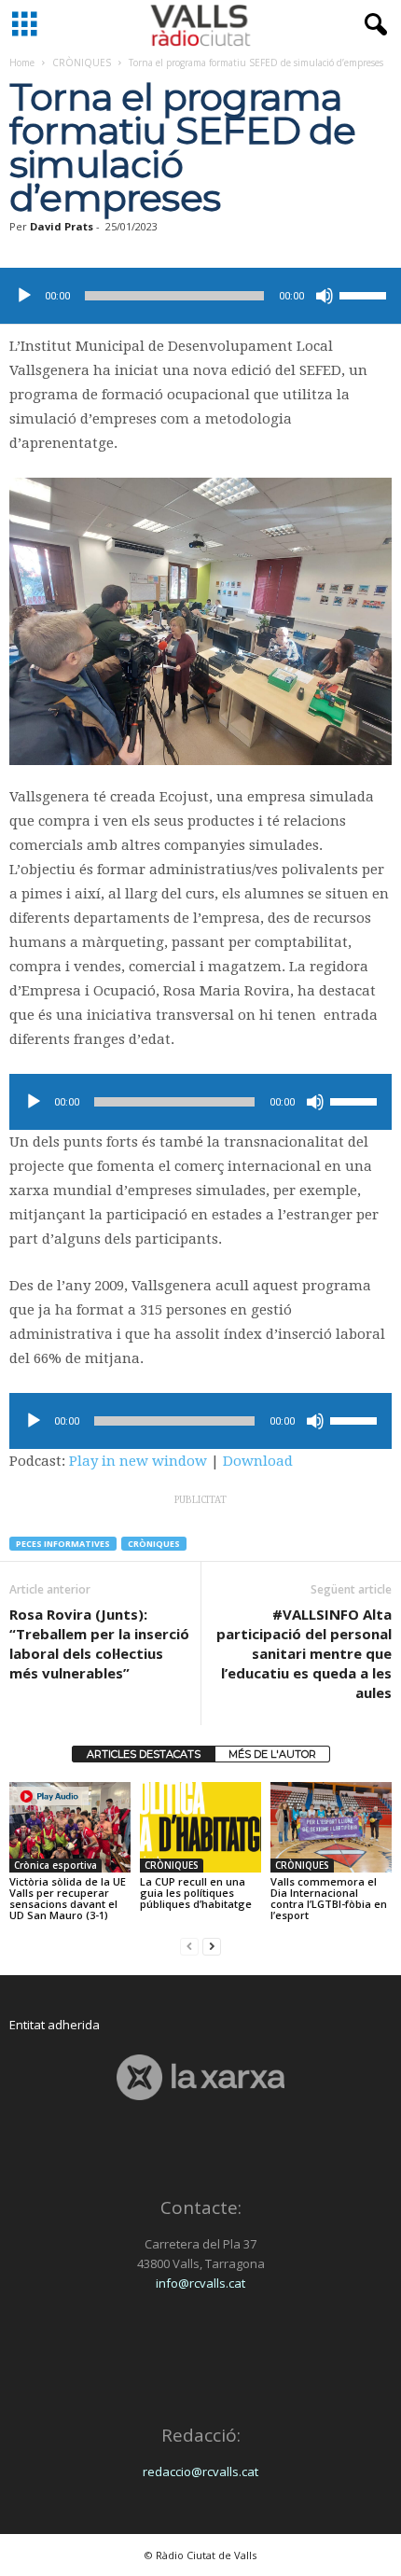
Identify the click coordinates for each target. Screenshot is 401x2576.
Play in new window (138, 1461)
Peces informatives (63, 1544)
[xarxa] (200, 2077)
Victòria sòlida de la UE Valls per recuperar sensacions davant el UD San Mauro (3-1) (68, 1898)
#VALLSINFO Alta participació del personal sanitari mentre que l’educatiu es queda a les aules (304, 1653)
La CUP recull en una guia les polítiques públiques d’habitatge (196, 1893)
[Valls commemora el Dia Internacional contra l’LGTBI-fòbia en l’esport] (331, 1827)
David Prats (62, 226)
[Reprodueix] (24, 296)
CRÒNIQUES (82, 63)
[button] (372, 25)
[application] (200, 296)
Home (22, 63)
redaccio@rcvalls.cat (200, 2472)
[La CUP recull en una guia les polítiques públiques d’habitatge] (200, 1827)
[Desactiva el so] (325, 296)
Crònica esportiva (55, 1865)
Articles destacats (144, 1754)
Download (258, 1461)
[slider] (366, 294)
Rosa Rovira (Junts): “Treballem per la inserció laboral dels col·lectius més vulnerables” (99, 1643)
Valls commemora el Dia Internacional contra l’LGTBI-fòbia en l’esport (329, 1898)
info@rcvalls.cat (200, 2283)
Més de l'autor (272, 1754)
